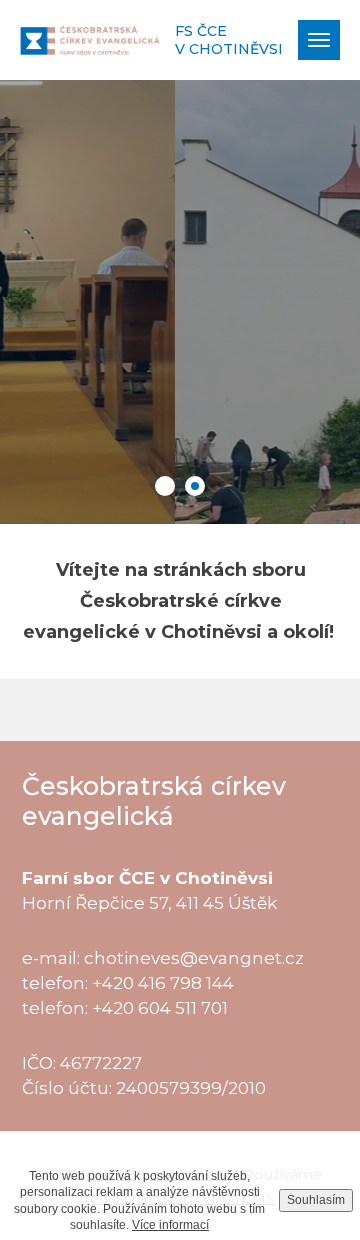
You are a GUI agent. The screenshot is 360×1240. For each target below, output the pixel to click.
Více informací (170, 1225)
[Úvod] (90, 39)
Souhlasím (316, 1200)
